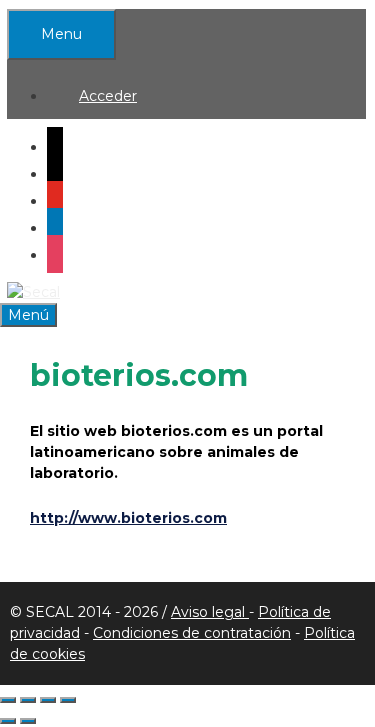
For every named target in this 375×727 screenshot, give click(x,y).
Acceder (108, 96)
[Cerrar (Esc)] (68, 700)
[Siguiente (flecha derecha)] (28, 721)
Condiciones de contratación (192, 633)
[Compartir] (48, 700)
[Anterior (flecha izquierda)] (8, 721)
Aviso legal (210, 612)
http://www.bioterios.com (128, 518)
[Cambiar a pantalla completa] (28, 700)
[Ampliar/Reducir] (8, 700)
